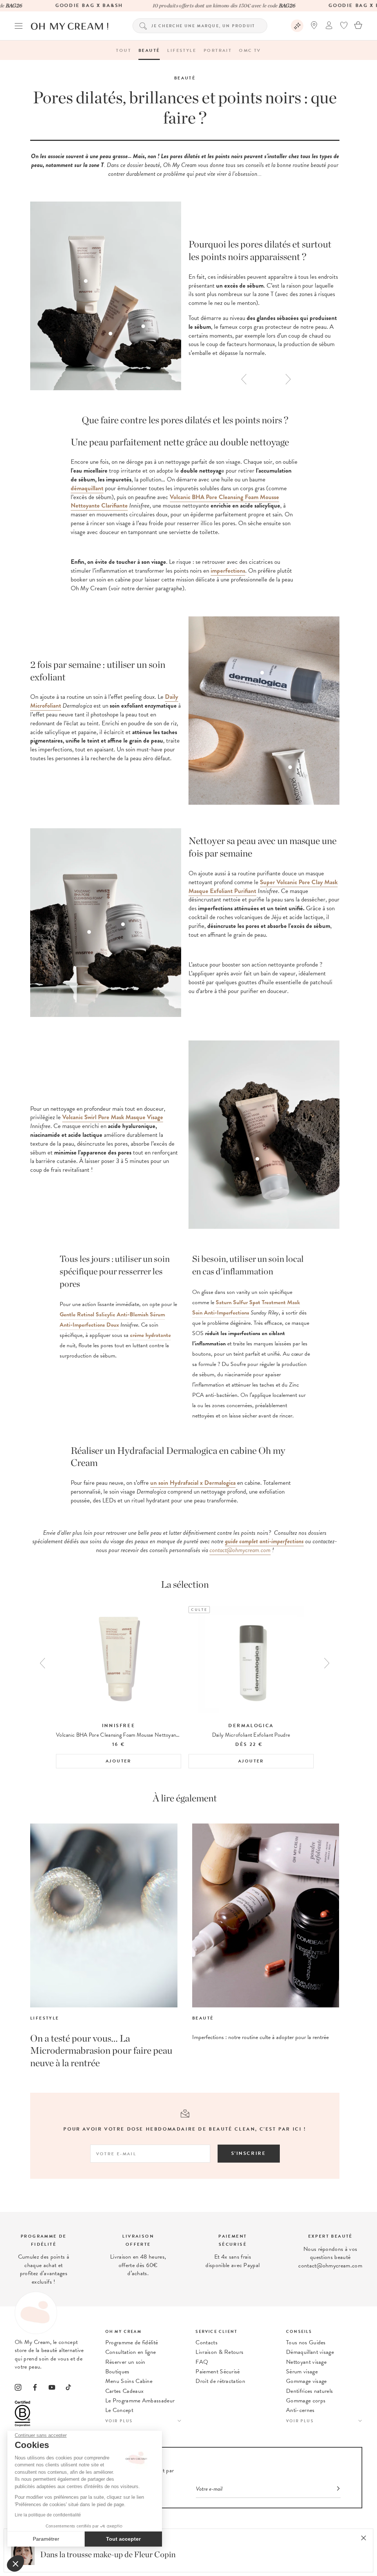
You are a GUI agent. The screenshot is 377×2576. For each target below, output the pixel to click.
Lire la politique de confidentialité (48, 2515)
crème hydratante (150, 1335)
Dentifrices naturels (309, 2391)
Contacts (207, 2342)
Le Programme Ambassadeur (140, 2401)
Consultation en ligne (131, 2352)
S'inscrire (249, 2153)
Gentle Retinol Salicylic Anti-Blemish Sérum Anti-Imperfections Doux (112, 1320)
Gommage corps (306, 2401)
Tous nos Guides (306, 2342)
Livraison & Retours (219, 2352)
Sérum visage (302, 2372)
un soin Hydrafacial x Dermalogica (193, 1483)
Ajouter (119, 1761)
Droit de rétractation (220, 2381)
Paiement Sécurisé (218, 2372)
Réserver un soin (125, 2362)
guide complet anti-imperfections (264, 1541)
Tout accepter (123, 2539)
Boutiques (117, 2372)
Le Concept (119, 2410)
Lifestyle (182, 50)
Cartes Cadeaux (124, 2391)
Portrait (218, 50)
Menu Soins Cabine (129, 2381)
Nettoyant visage (306, 2362)
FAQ (202, 2362)
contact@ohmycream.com (240, 1550)
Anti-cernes (300, 2410)
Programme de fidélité (132, 2342)
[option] (264, 298)
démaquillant (87, 488)
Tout (124, 50)
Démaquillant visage (310, 2352)
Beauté (149, 50)
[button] (15, 2563)
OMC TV (250, 50)
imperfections (228, 571)
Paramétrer (46, 2539)
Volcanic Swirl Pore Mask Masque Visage (113, 1117)
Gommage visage (306, 2381)
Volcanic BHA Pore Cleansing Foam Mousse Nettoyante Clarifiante (175, 501)
